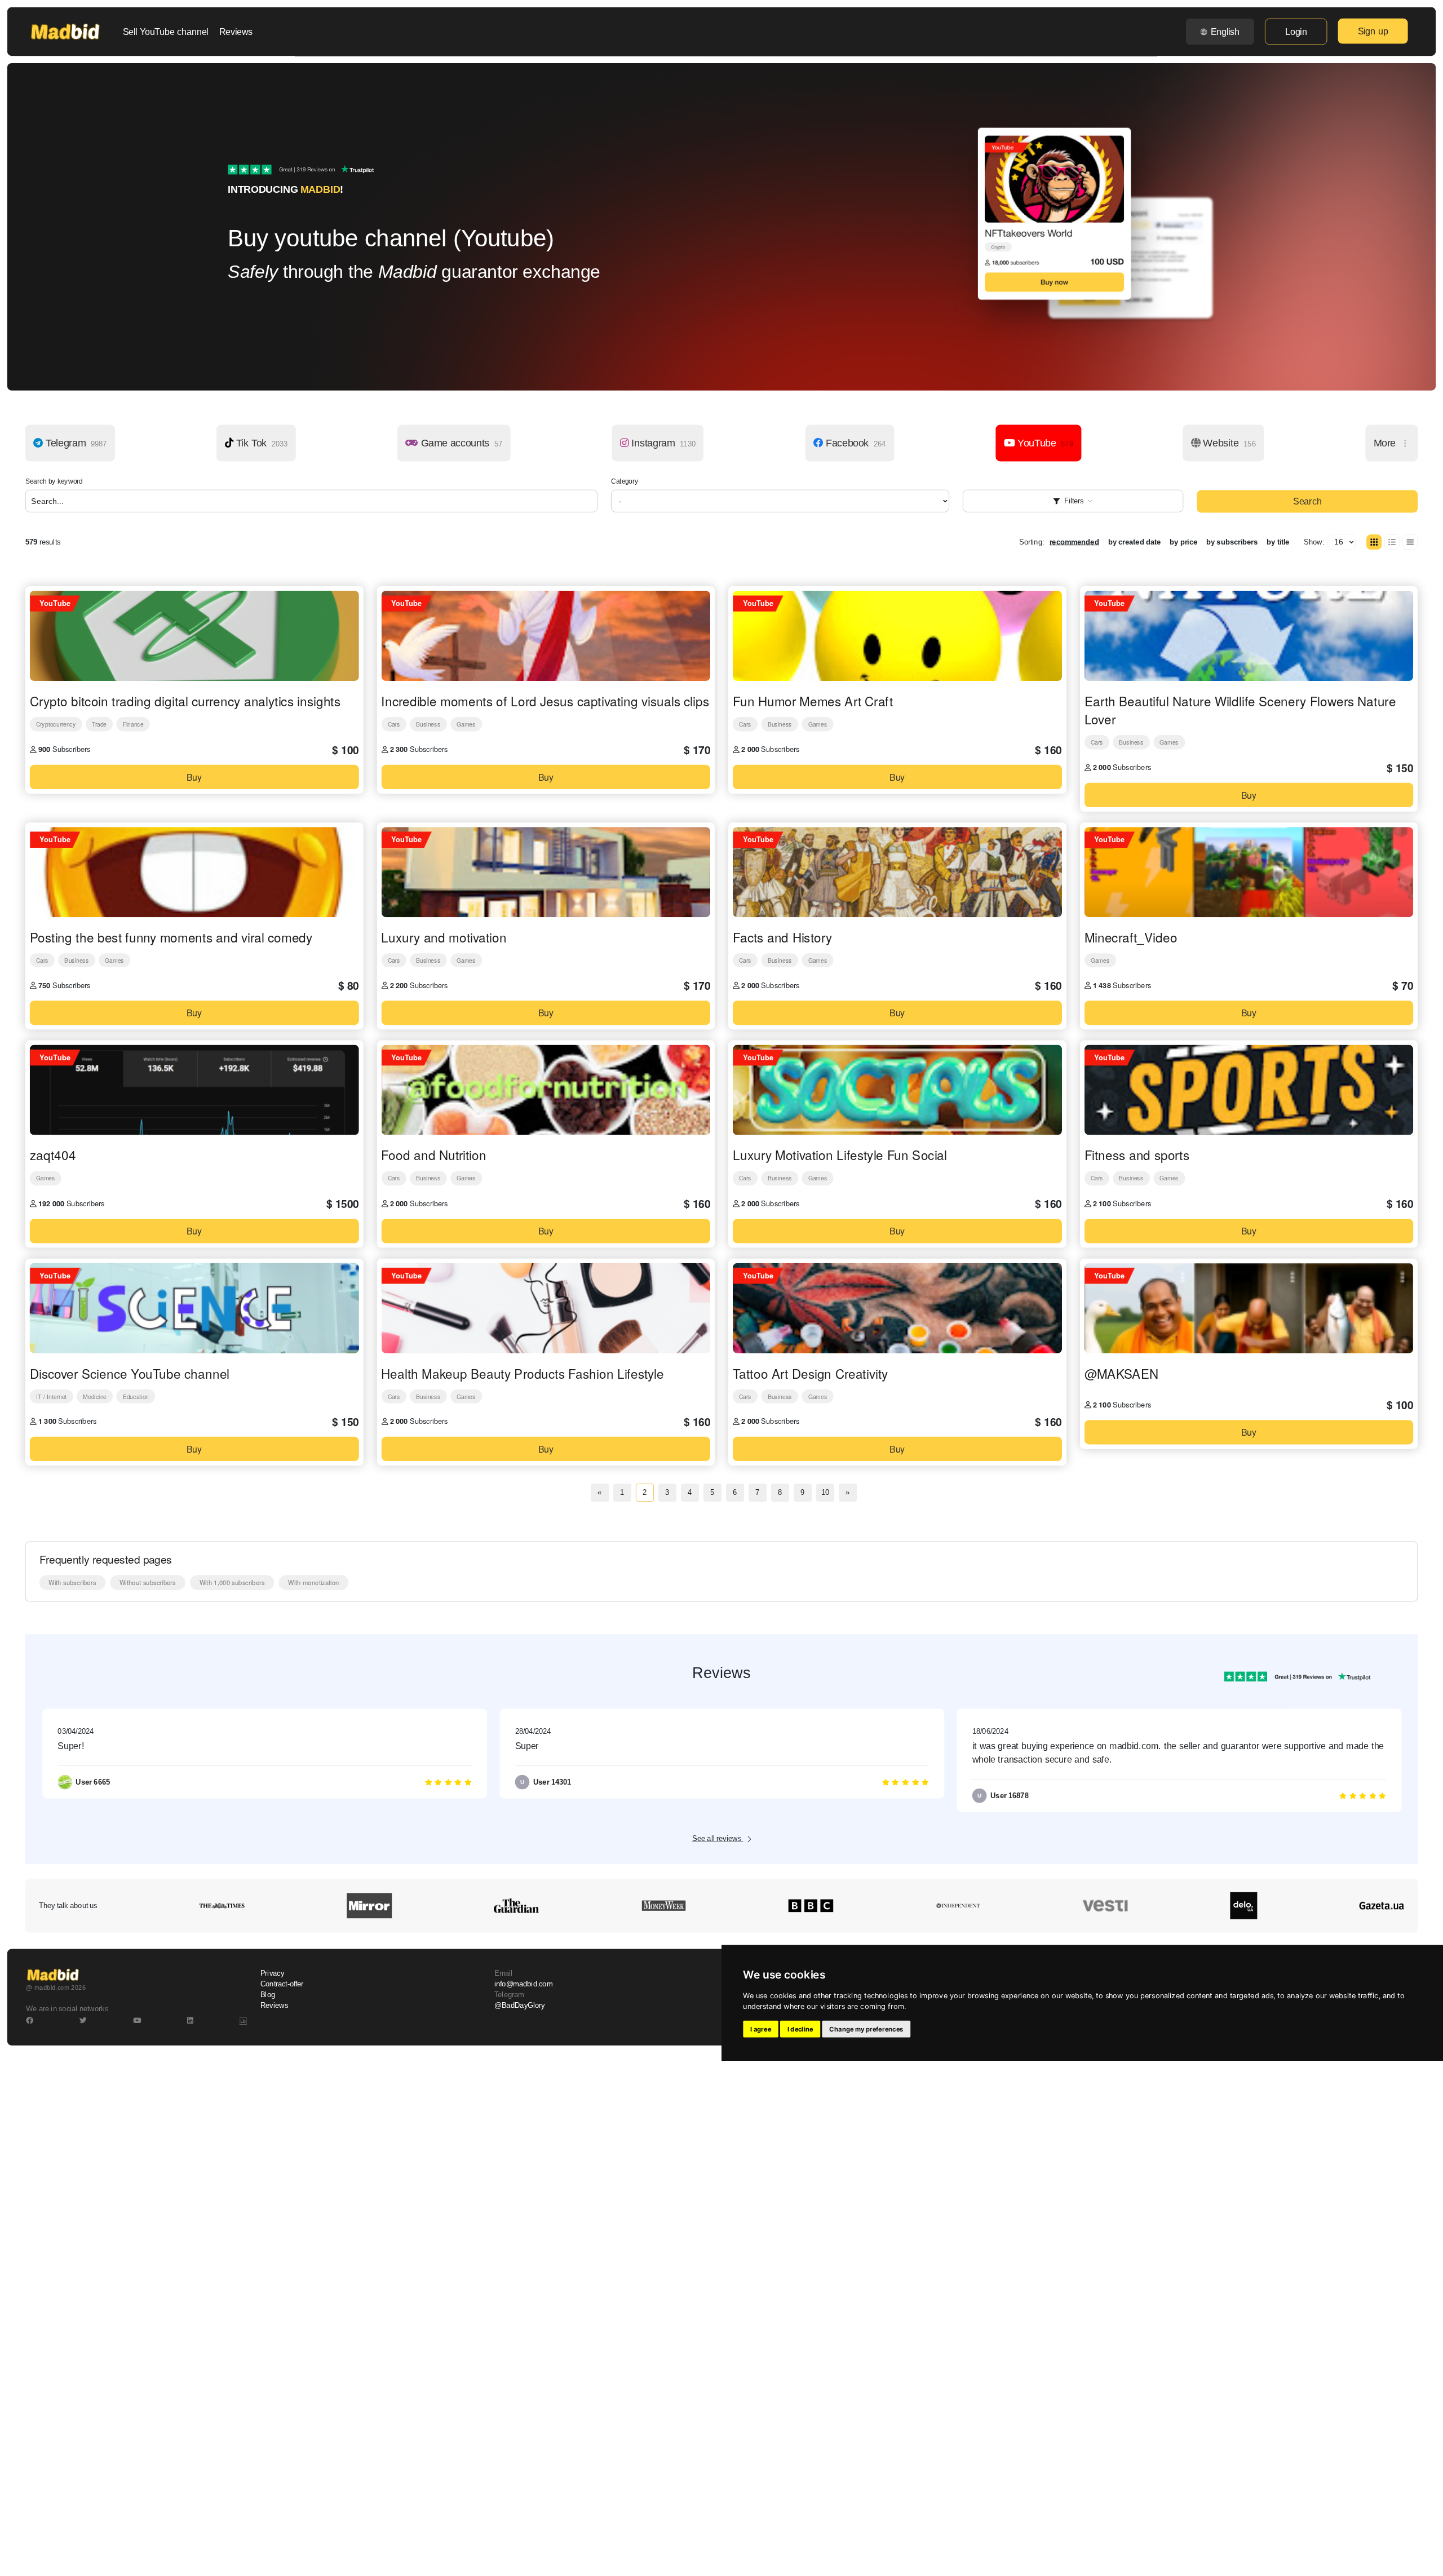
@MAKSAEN (1121, 1373)
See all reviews (718, 1839)
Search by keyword (54, 481)
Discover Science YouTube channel (130, 1373)
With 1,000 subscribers (232, 1582)
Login (1296, 32)
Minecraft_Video (1131, 937)
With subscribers (72, 1582)
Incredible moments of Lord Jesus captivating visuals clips (545, 701)
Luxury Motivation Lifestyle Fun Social (840, 1155)
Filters (1074, 501)
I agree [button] (761, 2029)
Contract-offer (282, 1984)
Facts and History (782, 937)
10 (825, 1493)
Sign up (1373, 31)
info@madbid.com (523, 1984)
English (1225, 32)
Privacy (272, 1973)
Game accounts (461, 443)
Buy (194, 776)
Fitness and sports (1137, 1155)
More (1386, 443)
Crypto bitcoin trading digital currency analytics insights (185, 701)
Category (625, 481)
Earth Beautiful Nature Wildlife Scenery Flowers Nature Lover (1240, 710)
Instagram (662, 443)
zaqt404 (53, 1155)
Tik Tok (261, 443)
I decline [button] (800, 2029)
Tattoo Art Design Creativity (810, 1373)
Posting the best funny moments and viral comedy (171, 937)
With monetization (313, 1582)
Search (1307, 502)
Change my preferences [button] (866, 2029)
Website (1228, 443)
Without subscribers (148, 1582)
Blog (268, 1995)
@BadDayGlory (520, 2006)
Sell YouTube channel (166, 32)
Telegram (75, 443)
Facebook (854, 443)
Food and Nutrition (433, 1155)
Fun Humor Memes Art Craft (813, 701)
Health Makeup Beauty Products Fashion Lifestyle (523, 1373)
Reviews (236, 32)
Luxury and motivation (444, 937)
